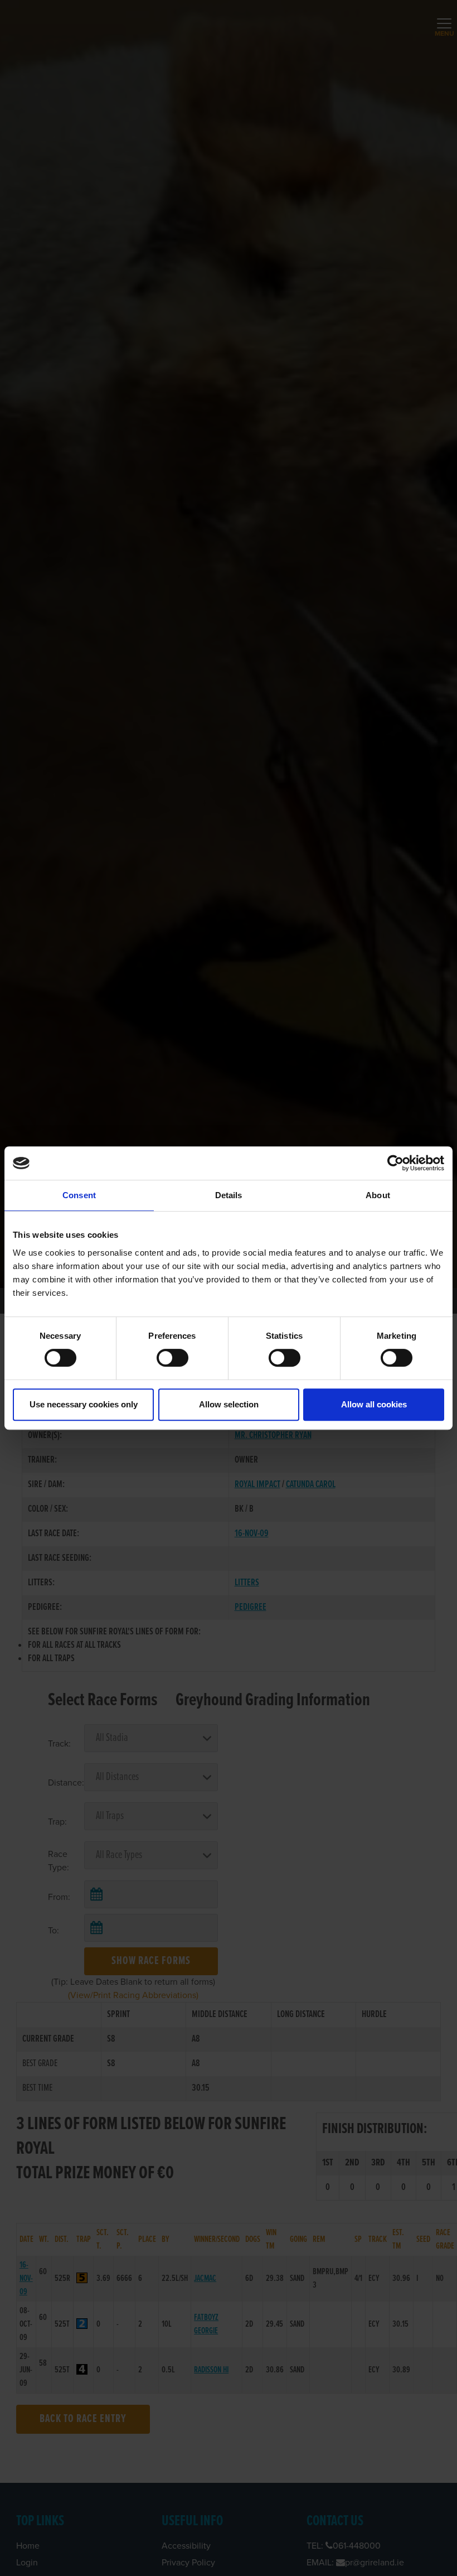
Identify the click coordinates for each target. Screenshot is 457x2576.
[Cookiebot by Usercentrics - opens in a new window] (395, 1163)
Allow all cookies (374, 1404)
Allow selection (229, 1404)
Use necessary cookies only (84, 1404)
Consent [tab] (79, 1195)
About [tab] (378, 1195)
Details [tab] (229, 1195)
